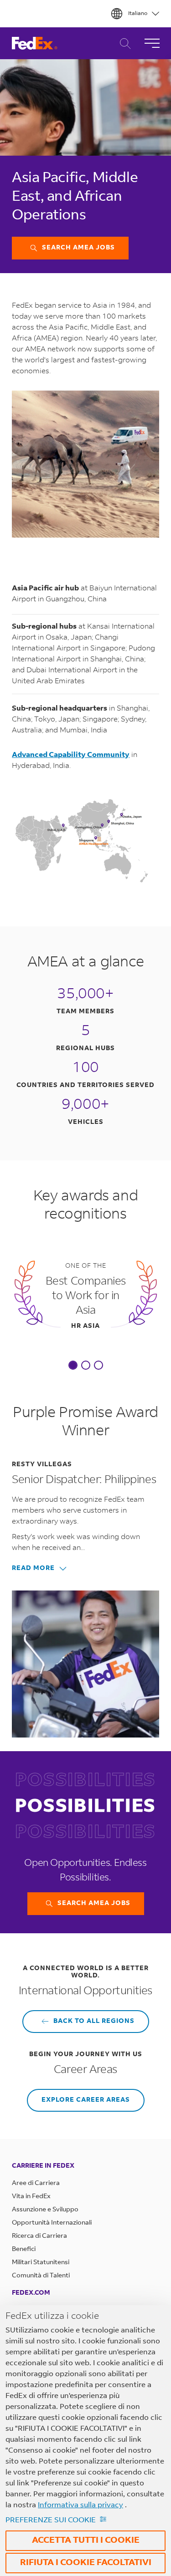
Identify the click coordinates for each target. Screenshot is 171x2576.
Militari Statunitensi (41, 2263)
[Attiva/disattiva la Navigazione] (152, 43)
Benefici (24, 2250)
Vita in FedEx (31, 2197)
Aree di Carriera (36, 2184)
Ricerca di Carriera (123, 43)
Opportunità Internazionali (52, 2223)
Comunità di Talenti (41, 2276)
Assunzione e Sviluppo (45, 2210)
